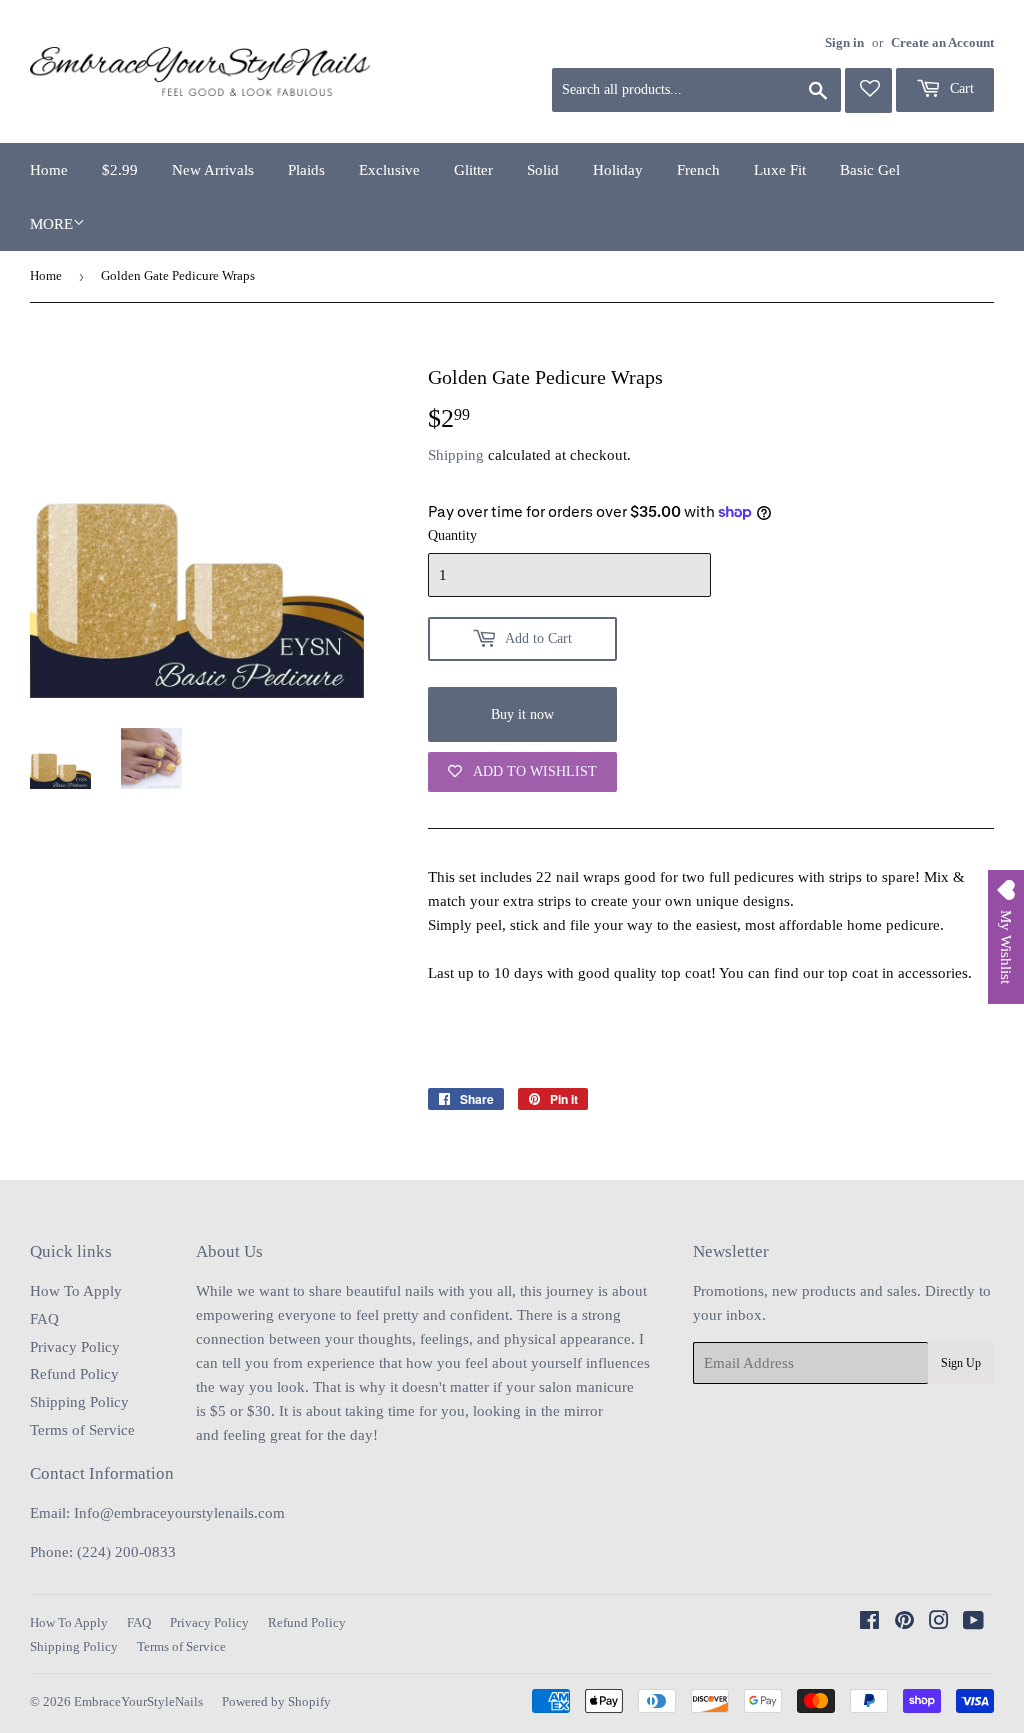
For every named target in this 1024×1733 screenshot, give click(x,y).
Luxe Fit (780, 170)
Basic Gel (870, 170)
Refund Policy (74, 1374)
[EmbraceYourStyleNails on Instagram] (939, 1623)
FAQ (44, 1319)
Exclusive (389, 170)
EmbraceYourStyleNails (138, 1701)
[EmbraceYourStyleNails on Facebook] (869, 1623)
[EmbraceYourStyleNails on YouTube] (973, 1623)
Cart (960, 88)
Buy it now (522, 714)
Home (49, 170)
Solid (543, 170)
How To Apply (76, 1291)
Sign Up (961, 1363)
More (51, 224)
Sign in (844, 43)
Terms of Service (82, 1430)
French (698, 170)
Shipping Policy (79, 1402)
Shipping (456, 455)
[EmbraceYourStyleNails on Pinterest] (904, 1623)
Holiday (618, 170)
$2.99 (120, 170)
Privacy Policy (75, 1347)
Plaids (306, 170)
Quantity (452, 535)
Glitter (473, 170)
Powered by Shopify (276, 1701)
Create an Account (942, 43)
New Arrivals (213, 170)
